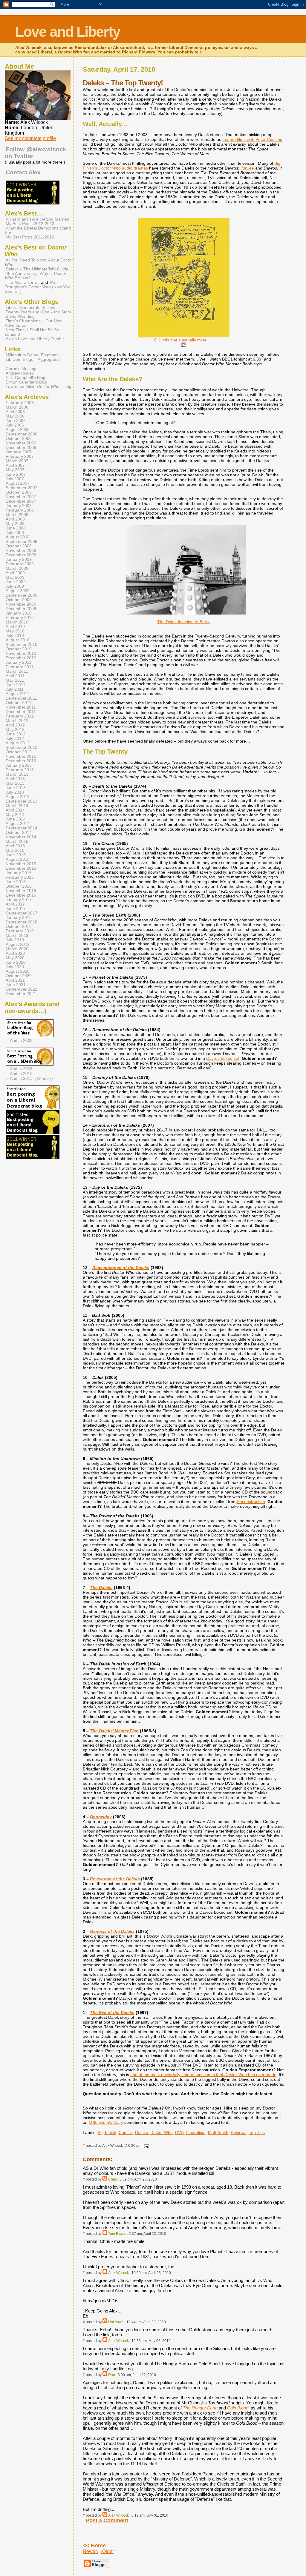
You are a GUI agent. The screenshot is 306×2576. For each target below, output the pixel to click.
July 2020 (15, 967)
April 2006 (15, 412)
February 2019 (20, 931)
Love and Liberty (68, 32)
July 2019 (15, 940)
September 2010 (22, 645)
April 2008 (15, 519)
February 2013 (20, 770)
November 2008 (21, 551)
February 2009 (20, 564)
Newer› (91, 2551)
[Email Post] (146, 2146)
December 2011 (21, 712)
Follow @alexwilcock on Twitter (35, 153)
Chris (113, 2179)
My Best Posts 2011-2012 (30, 237)
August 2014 (18, 824)
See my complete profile (30, 138)
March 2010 (17, 622)
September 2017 (22, 913)
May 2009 (15, 577)
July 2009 (15, 586)
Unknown (116, 2322)
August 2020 (18, 971)
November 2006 (21, 443)
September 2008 (22, 542)
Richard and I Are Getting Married (38, 219)
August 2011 (17, 694)
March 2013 (17, 774)
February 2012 (20, 716)
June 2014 (16, 819)
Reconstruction (251, 1502)
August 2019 (18, 944)
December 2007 (21, 501)
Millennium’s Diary (106, 2122)
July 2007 (15, 479)
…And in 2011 (19, 1078)
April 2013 (15, 779)
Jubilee (247, 168)
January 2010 (19, 613)
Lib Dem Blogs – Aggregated (33, 359)
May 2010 (15, 631)
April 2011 (15, 676)
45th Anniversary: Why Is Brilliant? (36, 276)
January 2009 (19, 559)
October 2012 (19, 752)
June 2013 (16, 788)
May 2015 (15, 850)
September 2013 (22, 801)
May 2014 (15, 815)
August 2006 (18, 430)
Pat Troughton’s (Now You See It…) (38, 287)
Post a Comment (107, 2520)
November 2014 (21, 837)
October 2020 (19, 976)
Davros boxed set (223, 1058)
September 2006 (22, 434)
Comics (126, 2132)
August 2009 (18, 591)
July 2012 (15, 739)
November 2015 (21, 864)
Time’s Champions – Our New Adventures (33, 323)
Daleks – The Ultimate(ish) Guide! (38, 269)
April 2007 (15, 465)
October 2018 (19, 927)
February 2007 (20, 456)
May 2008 (15, 524)
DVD (179, 2132)
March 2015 (17, 842)
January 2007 (19, 452)
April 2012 (15, 725)
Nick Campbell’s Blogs (27, 378)
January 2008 (19, 506)
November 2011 (21, 707)
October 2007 (19, 492)
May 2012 (15, 730)
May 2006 (15, 416)
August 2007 (18, 483)
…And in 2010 (19, 1074)
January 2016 (19, 873)
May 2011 (15, 680)
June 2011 (16, 685)
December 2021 (21, 994)
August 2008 (18, 537)
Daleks (141, 2132)
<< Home (94, 2546)
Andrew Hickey (20, 373)
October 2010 (19, 649)
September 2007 (22, 488)
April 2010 (15, 627)
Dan (112, 2375)
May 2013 (15, 783)
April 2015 (15, 846)
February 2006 (20, 403)
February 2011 (20, 667)
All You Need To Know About (39, 262)
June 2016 (16, 882)
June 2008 (16, 528)
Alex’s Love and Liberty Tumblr (35, 339)
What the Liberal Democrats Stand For (38, 230)
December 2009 (21, 609)
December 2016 (21, 895)
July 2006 (15, 425)
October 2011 (19, 703)
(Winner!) (44, 1078)
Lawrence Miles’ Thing (39, 387)
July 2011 (15, 689)
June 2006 (16, 421)
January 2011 (19, 662)
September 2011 (21, 698)
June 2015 (16, 855)
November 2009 (21, 604)
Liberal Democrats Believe (30, 308)
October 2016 (19, 886)
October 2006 (19, 439)
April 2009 (15, 573)
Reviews (239, 2132)
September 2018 (22, 922)
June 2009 (16, 582)
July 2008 (15, 533)
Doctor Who (162, 2132)
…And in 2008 (19, 1040)
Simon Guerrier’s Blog (27, 382)
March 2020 (17, 949)
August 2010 (18, 640)
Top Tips (257, 2132)
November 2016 (21, 891)
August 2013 (18, 797)
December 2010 (21, 658)
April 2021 (15, 980)
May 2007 (15, 470)
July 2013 (15, 792)
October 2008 (19, 546)
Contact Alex (23, 172)
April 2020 (15, 953)
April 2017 (15, 904)
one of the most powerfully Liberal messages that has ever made (203, 2075)
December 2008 (21, 555)
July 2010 (15, 636)
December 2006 (21, 448)
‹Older (107, 2551)
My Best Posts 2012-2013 (30, 224)
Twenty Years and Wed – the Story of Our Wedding (38, 314)
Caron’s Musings (22, 369)
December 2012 (21, 761)
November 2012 (21, 756)
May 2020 (15, 958)
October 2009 (19, 600)
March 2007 (17, 461)
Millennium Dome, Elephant (32, 355)
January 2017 (19, 900)
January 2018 (19, 918)
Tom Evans (117, 2234)
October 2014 (19, 833)
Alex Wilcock (118, 2273)
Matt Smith (218, 2132)
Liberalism (196, 2132)
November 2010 (21, 653)
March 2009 (17, 568)
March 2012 (17, 721)
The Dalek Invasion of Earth (183, 622)
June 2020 (16, 962)
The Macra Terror (22, 282)
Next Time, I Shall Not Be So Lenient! (32, 332)
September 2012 (22, 747)
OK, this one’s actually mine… (183, 340)
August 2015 (18, 859)
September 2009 (22, 595)
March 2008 (17, 515)
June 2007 (16, 474)
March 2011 (17, 671)
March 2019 (17, 936)
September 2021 (22, 989)
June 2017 (16, 909)
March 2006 (17, 407)
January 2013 (19, 765)
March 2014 (17, 806)
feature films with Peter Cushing (252, 139)
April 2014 (15, 810)
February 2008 (20, 510)
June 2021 (16, 985)
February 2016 (20, 877)
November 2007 (21, 497)
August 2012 (18, 743)
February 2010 (20, 618)
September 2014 (22, 828)
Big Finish (107, 2132)
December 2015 (21, 868)
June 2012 (16, 734)
